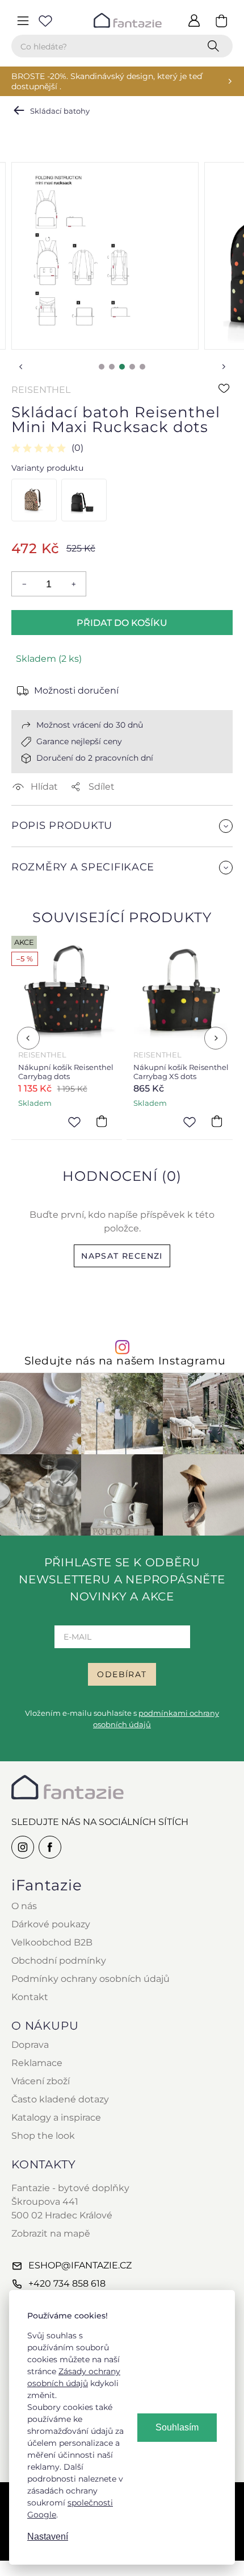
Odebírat (122, 1674)
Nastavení (48, 2536)
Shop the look (43, 2136)
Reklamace (37, 2063)
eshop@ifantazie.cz (80, 2265)
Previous (20, 367)
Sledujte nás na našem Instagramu (125, 1361)
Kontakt (30, 1997)
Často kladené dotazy (60, 2099)
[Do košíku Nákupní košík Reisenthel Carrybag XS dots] (217, 1121)
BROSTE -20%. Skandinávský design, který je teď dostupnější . (107, 81)
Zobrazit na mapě (51, 2233)
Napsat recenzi (122, 1256)
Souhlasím (177, 2427)
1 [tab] (102, 367)
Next (224, 367)
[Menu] (23, 20)
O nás (24, 1906)
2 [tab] (112, 367)
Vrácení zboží (41, 2081)
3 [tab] (122, 367)
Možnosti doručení (76, 690)
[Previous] (28, 1038)
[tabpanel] (105, 256)
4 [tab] (132, 367)
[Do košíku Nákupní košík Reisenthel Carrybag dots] (102, 1121)
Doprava (30, 2045)
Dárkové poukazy (51, 1924)
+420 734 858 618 (67, 2283)
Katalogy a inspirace (56, 2117)
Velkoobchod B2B (52, 1942)
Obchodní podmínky (59, 1961)
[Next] (216, 1038)
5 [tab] (142, 367)
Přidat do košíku (122, 623)
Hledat (216, 46)
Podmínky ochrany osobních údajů (91, 1979)
